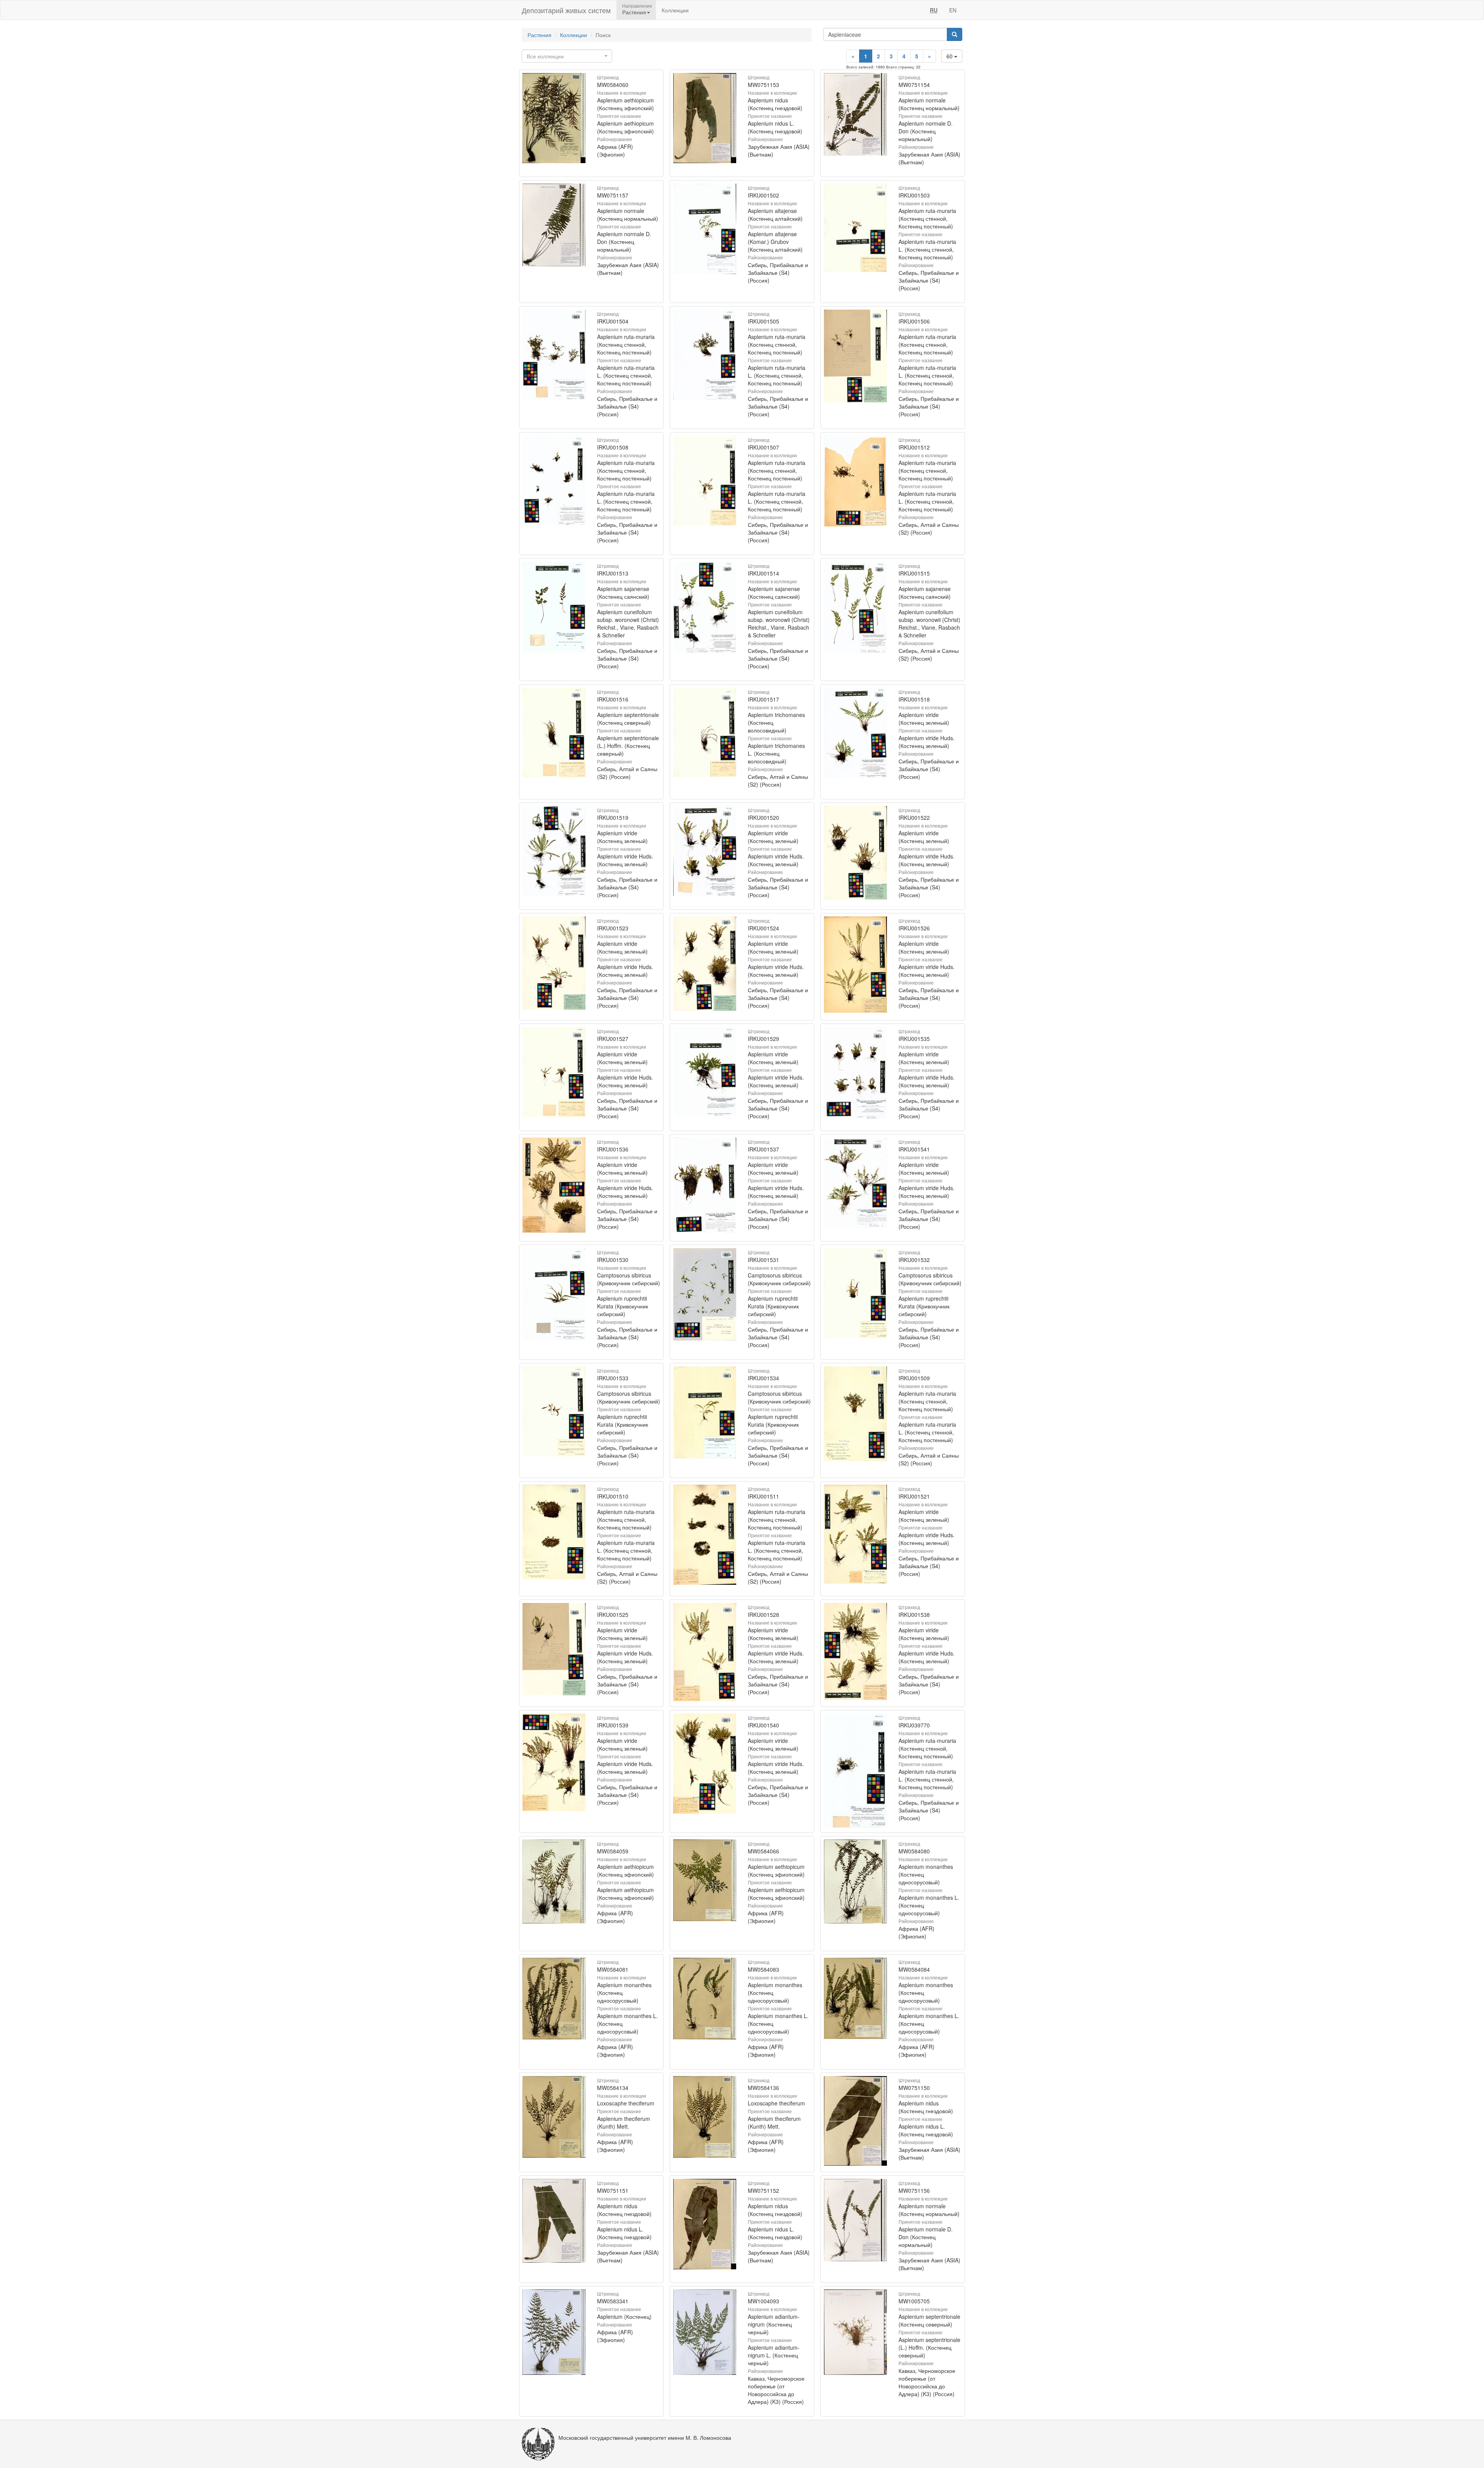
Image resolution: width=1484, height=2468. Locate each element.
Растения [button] (634, 12)
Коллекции (675, 10)
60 (950, 56)
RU (934, 10)
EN (953, 10)
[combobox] (567, 56)
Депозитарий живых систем (566, 10)
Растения (539, 35)
